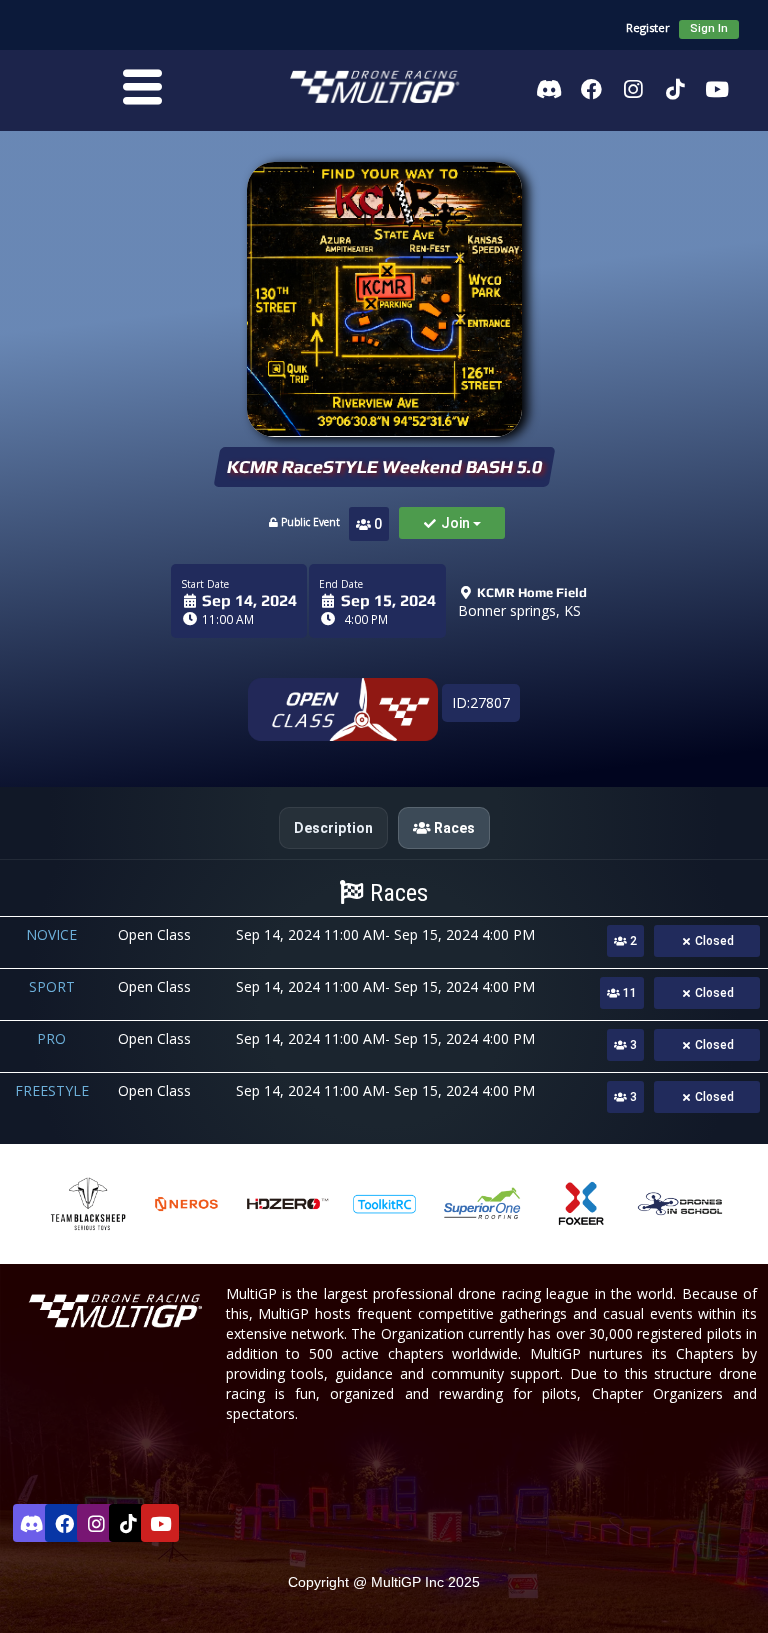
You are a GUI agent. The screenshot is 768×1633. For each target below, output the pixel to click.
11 (628, 993)
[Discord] (549, 89)
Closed (713, 941)
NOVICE (51, 934)
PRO (51, 1038)
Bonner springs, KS (519, 610)
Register (648, 27)
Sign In (709, 28)
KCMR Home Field (530, 592)
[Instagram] (633, 89)
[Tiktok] (675, 89)
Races (453, 828)
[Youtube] (717, 89)
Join (455, 523)
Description (333, 828)
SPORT (52, 986)
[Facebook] (591, 89)
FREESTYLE (52, 1090)
